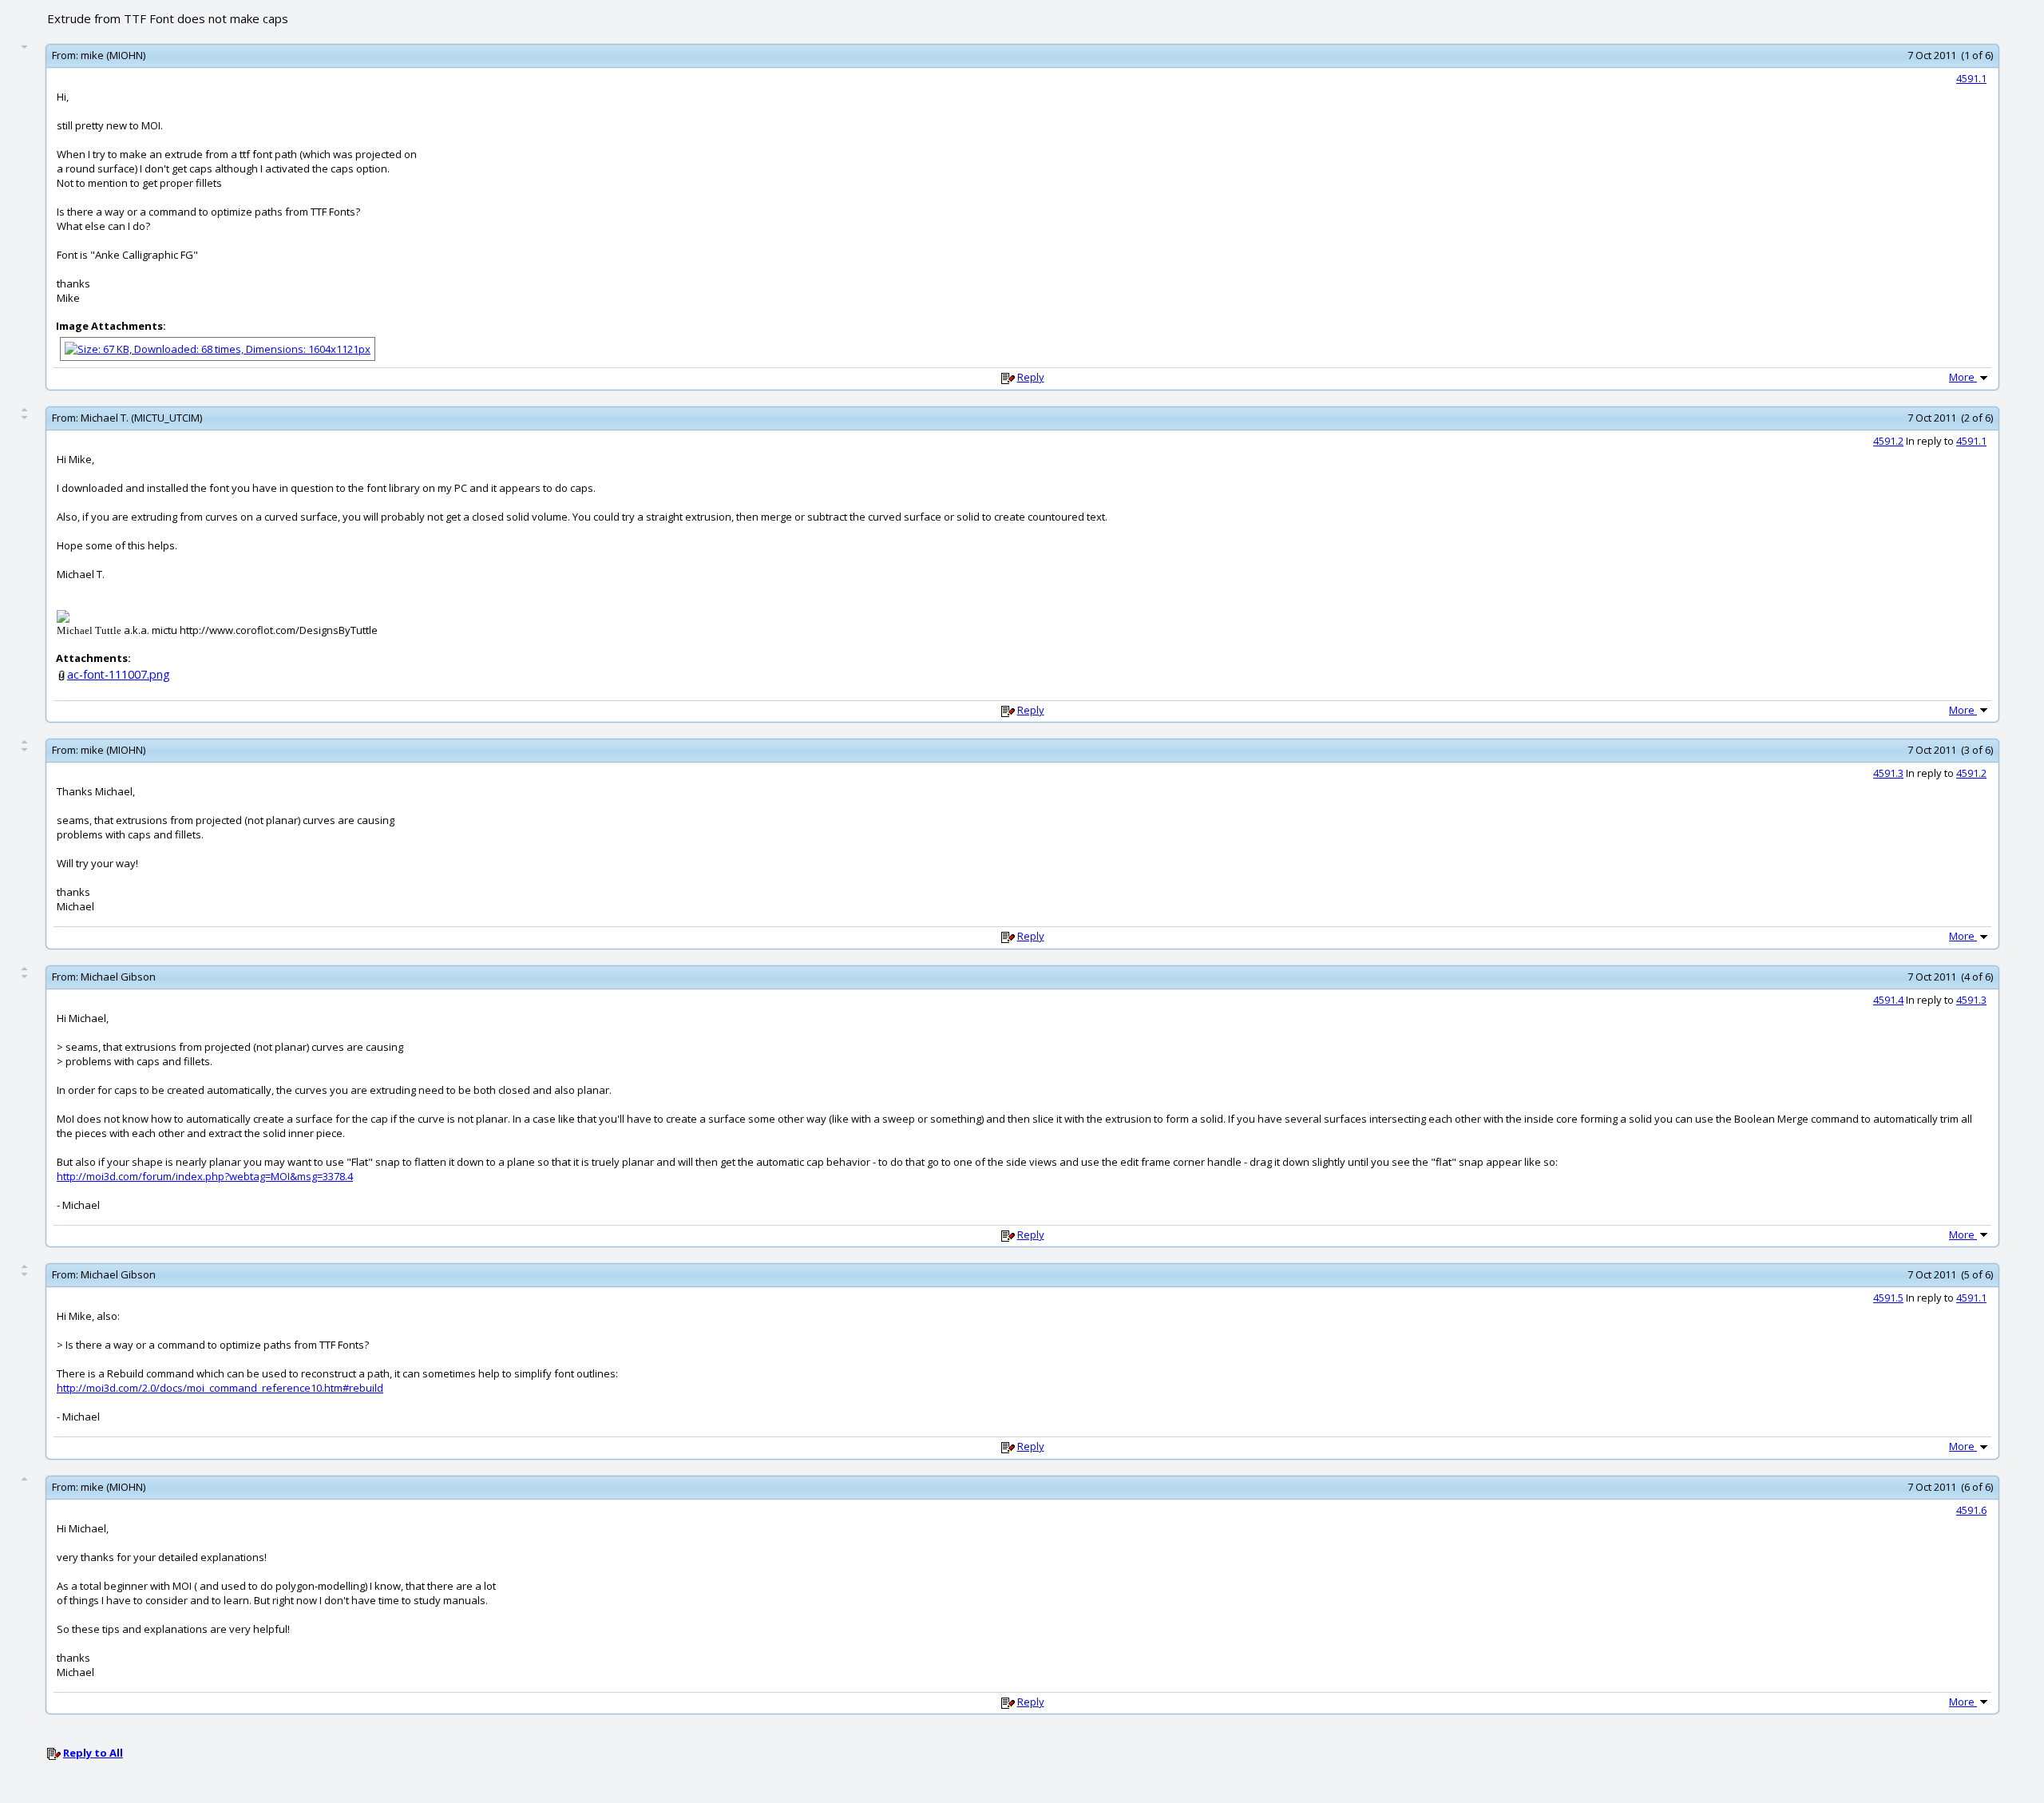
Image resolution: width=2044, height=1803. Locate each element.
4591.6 (1971, 1510)
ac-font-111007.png (119, 674)
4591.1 (1971, 78)
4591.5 (1888, 1298)
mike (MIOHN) (113, 55)
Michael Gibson (118, 977)
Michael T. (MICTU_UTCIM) (141, 418)
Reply (1031, 377)
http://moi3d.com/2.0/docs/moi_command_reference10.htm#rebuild (220, 1388)
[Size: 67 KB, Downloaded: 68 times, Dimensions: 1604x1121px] (218, 347)
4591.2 (1888, 441)
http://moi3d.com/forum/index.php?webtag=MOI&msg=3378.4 (205, 1176)
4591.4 (1888, 1000)
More (1963, 377)
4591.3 (1888, 773)
